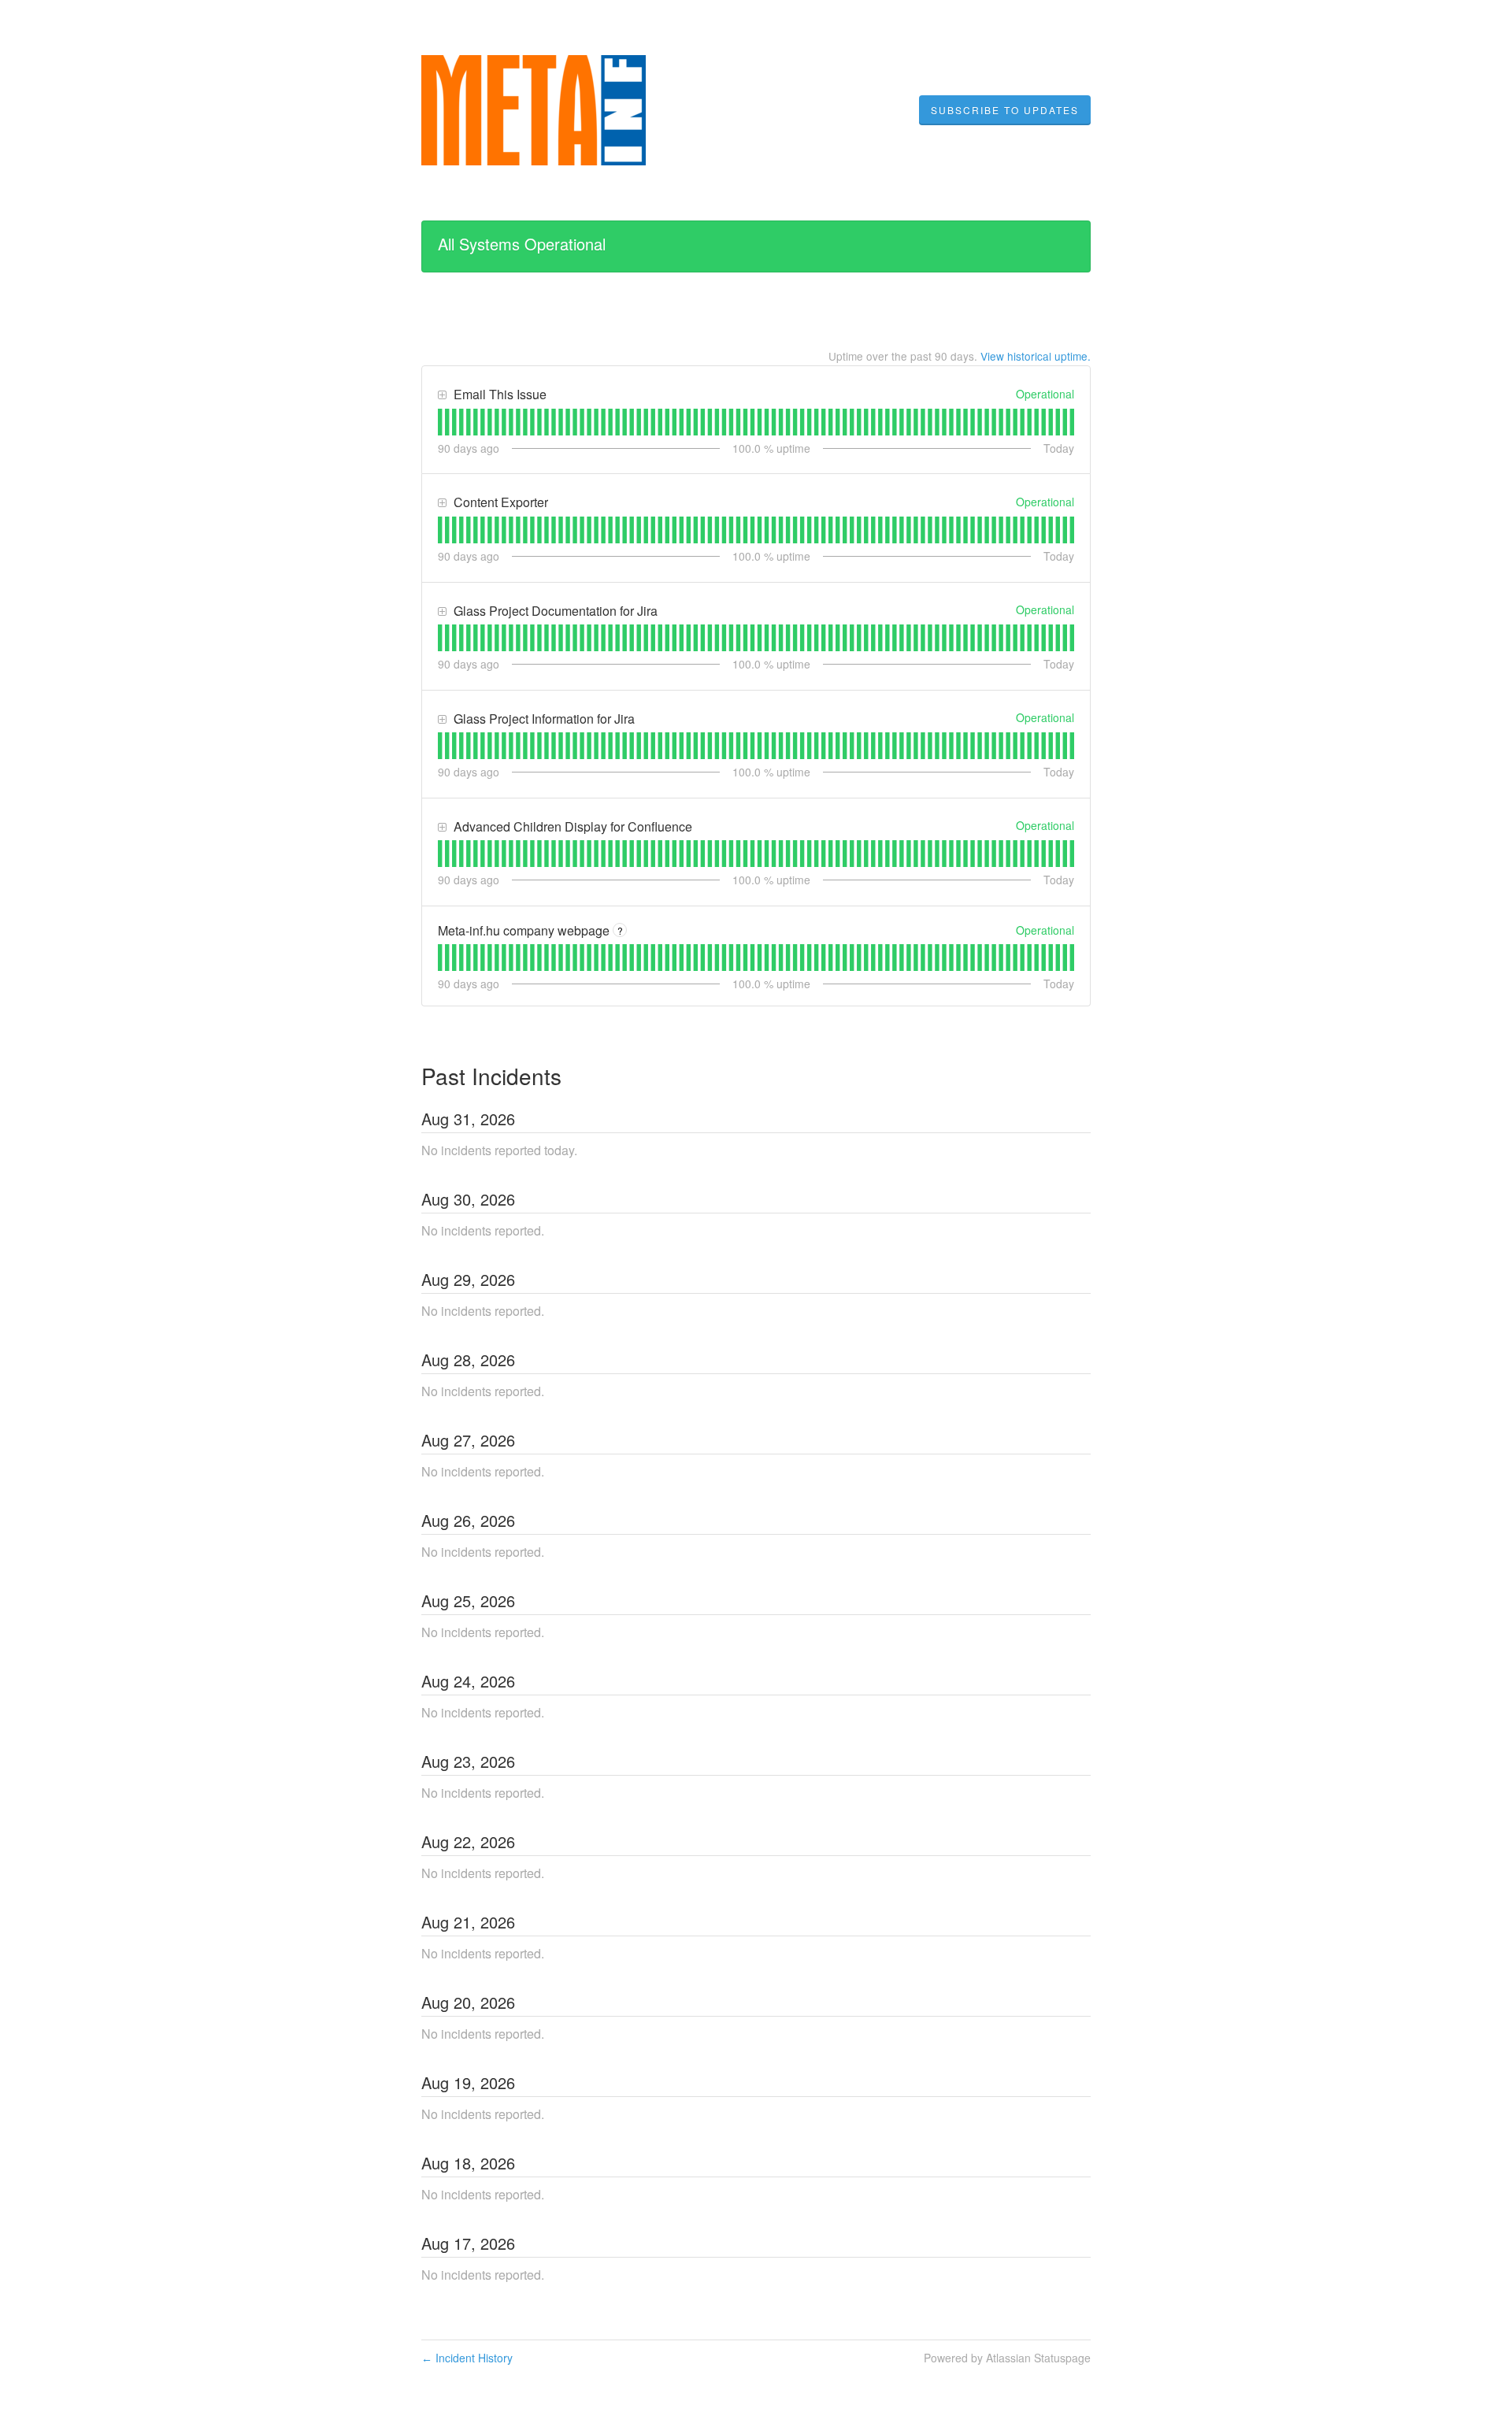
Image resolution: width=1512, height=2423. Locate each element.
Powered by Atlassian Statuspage (1007, 2358)
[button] (1005, 110)
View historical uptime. (1036, 356)
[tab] (440, 422)
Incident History (467, 2358)
